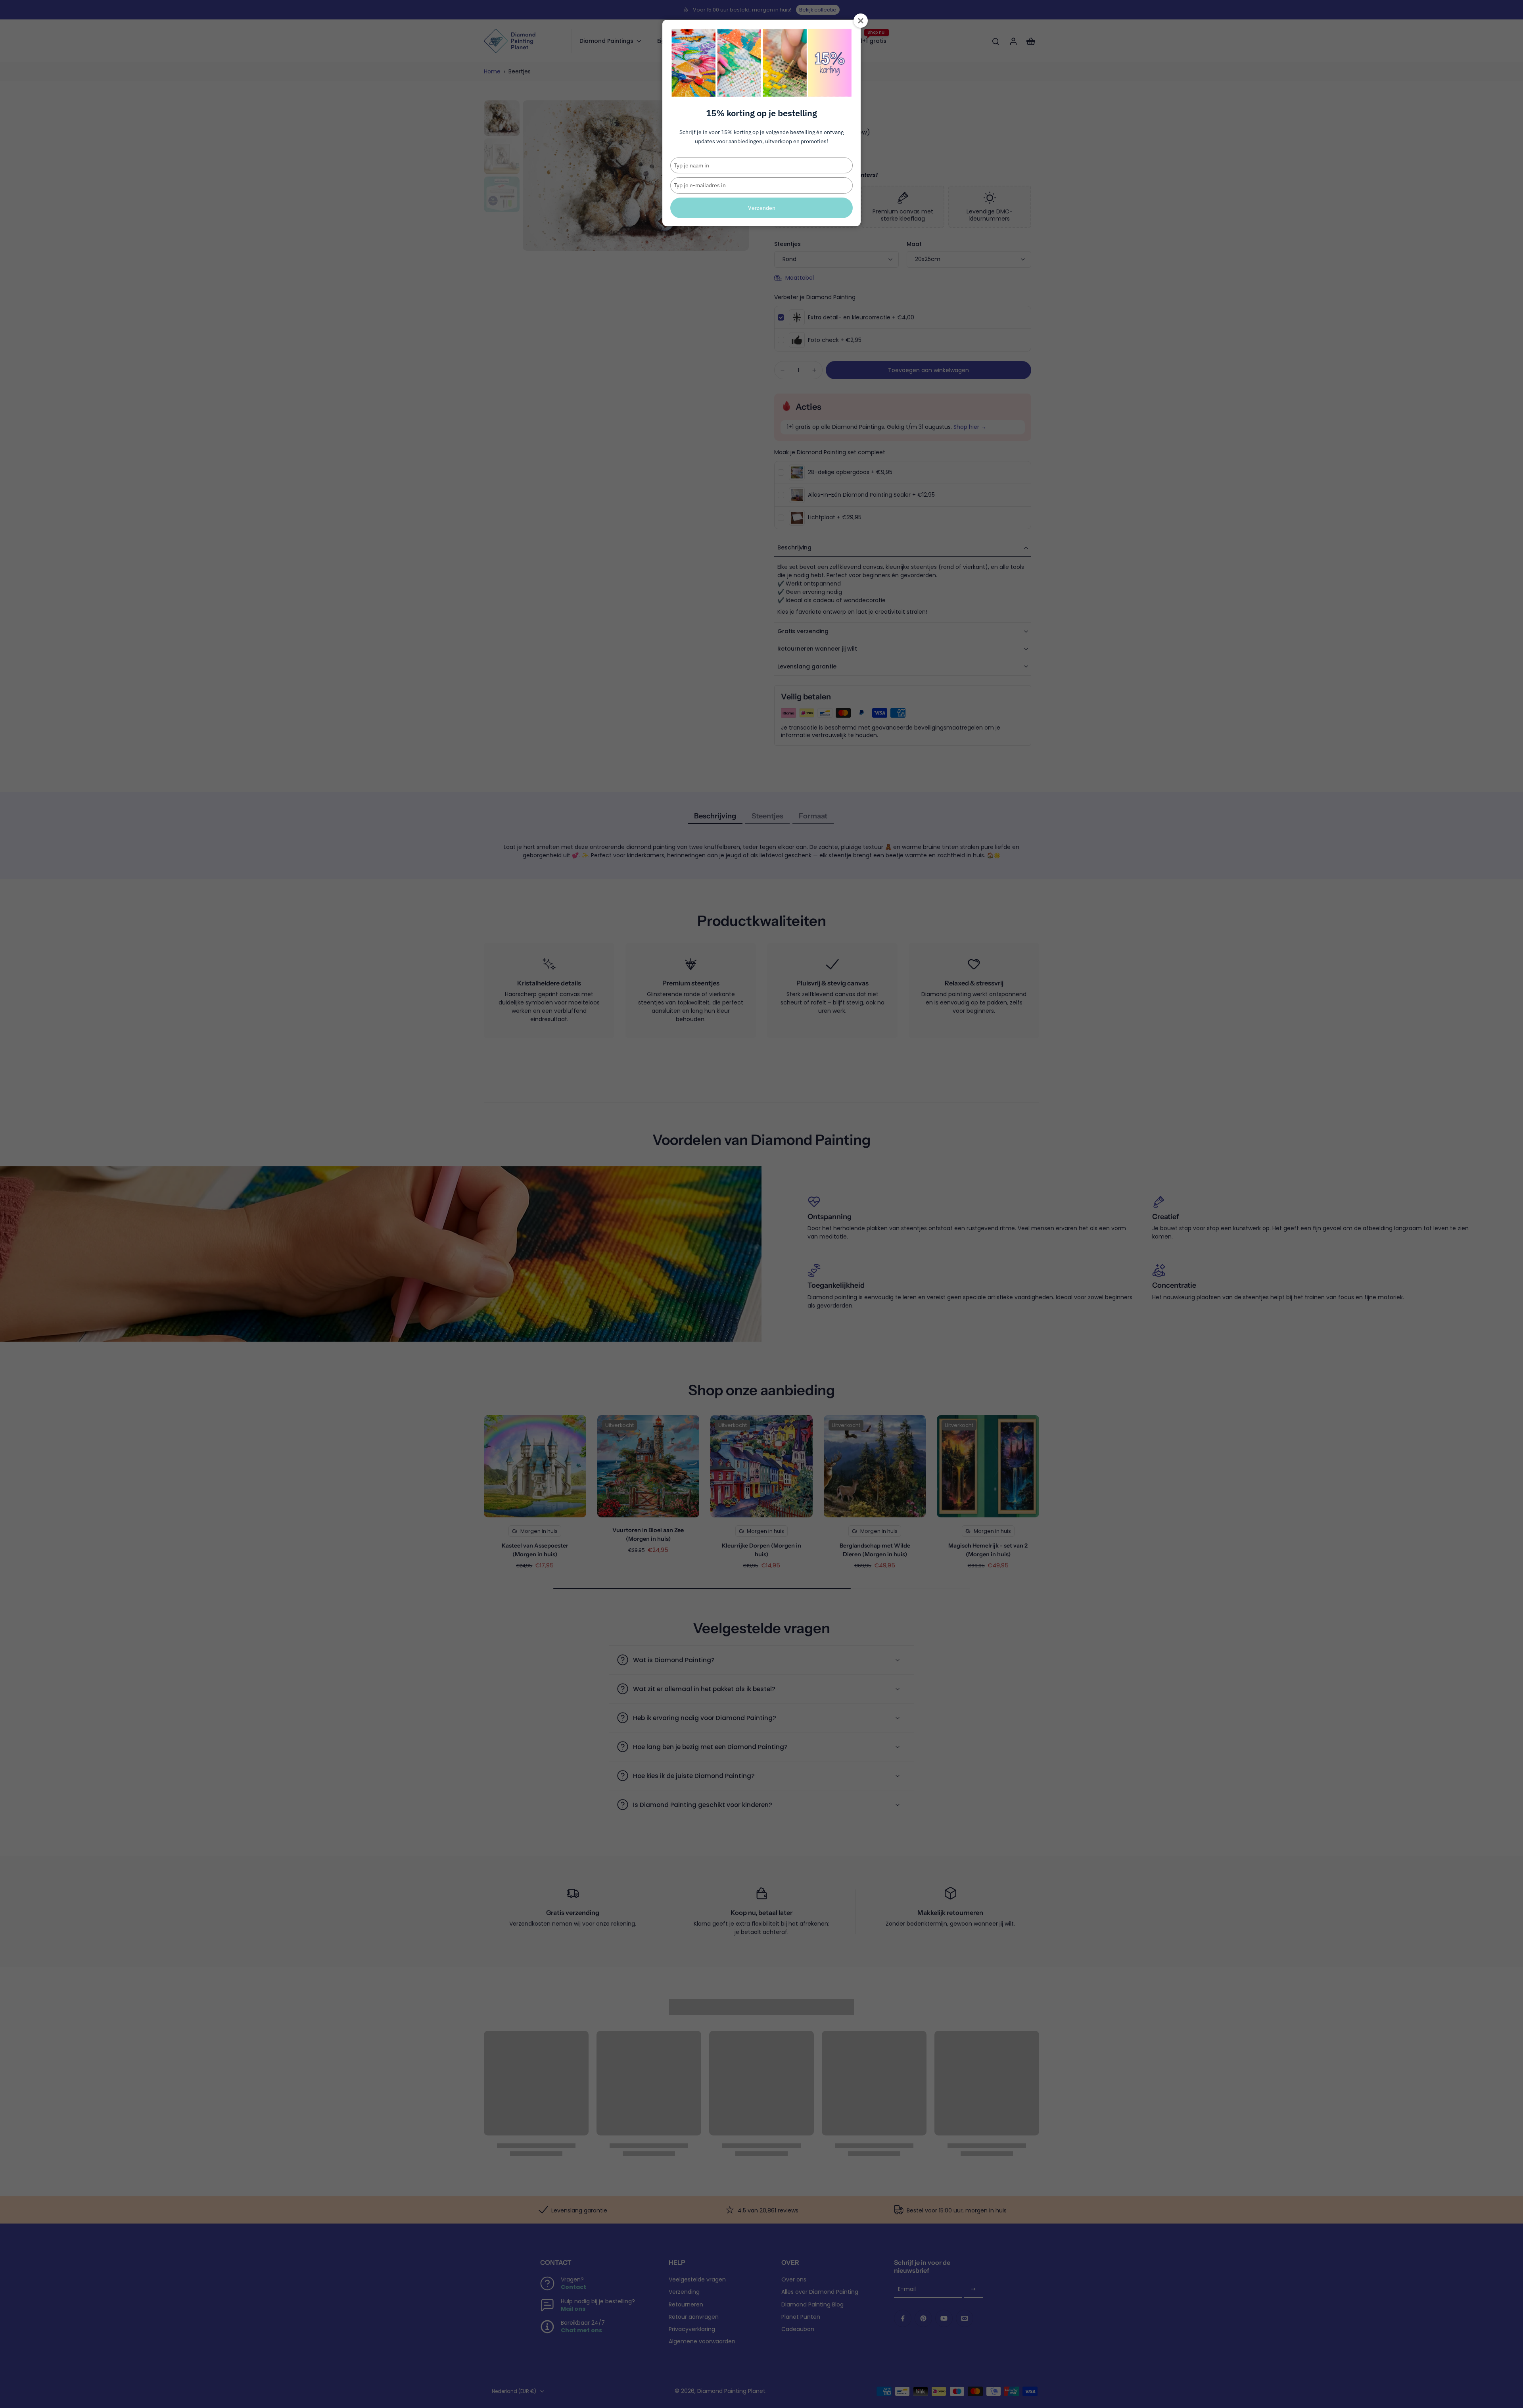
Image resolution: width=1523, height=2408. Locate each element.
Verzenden (762, 208)
